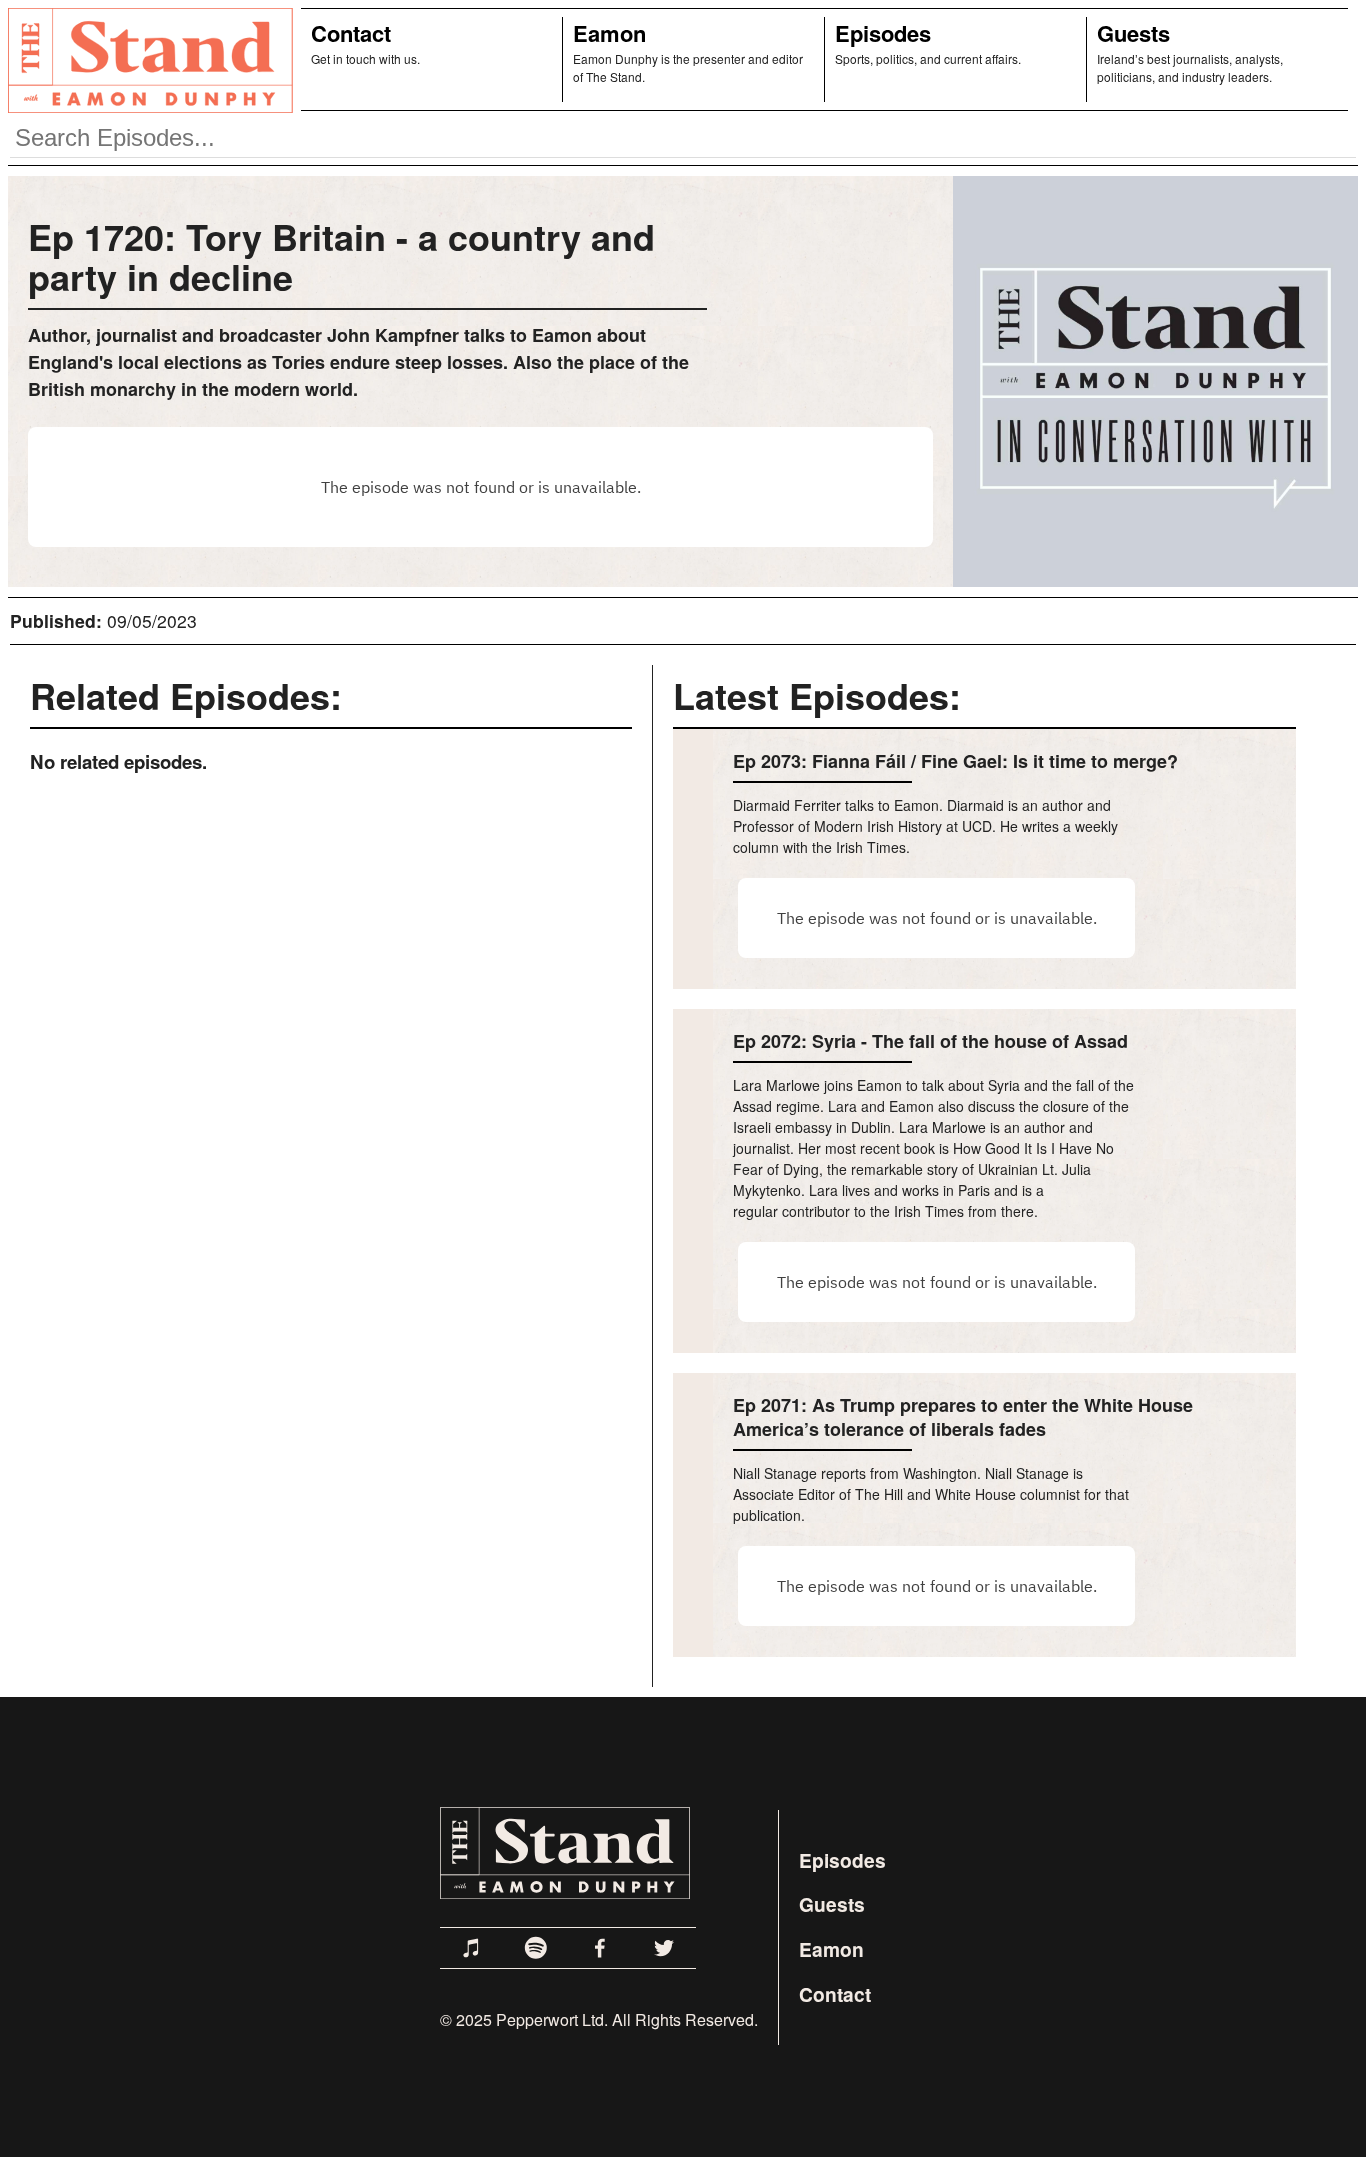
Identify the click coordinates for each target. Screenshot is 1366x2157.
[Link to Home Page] (146, 59)
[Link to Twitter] (664, 1948)
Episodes (883, 33)
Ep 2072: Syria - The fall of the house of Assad (930, 1041)
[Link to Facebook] (600, 1948)
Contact (351, 33)
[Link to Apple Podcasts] (472, 1948)
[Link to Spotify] (536, 1948)
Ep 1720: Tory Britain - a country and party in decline (341, 256)
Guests (1133, 33)
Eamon (609, 33)
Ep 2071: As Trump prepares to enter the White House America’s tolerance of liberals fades (963, 1417)
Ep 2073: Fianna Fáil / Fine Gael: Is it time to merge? (955, 761)
